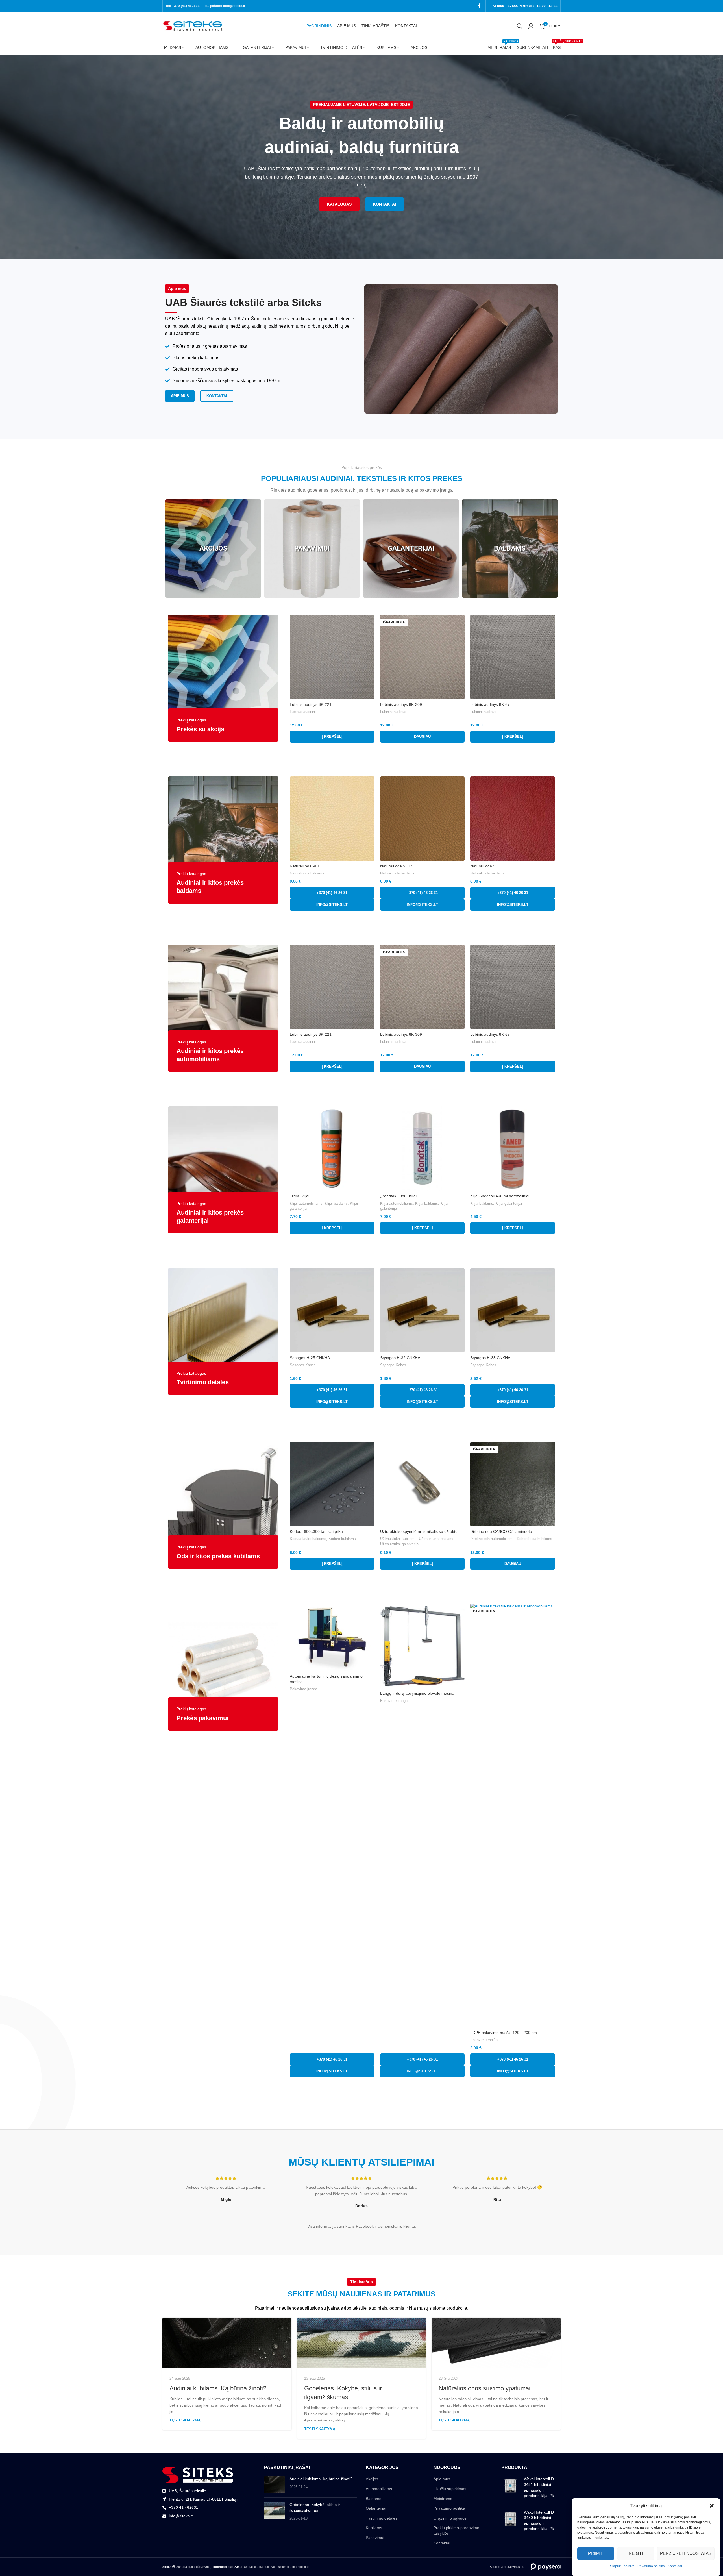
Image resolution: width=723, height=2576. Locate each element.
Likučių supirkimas (450, 2489)
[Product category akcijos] (213, 549)
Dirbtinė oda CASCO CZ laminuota (501, 1531)
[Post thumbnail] (275, 2485)
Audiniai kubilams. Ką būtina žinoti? (218, 2388)
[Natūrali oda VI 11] (513, 819)
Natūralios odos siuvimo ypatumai (484, 2388)
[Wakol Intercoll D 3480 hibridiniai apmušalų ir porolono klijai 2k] (510, 2522)
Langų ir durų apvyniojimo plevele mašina (417, 1693)
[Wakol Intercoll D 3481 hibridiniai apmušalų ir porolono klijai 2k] (510, 2488)
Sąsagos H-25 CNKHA (310, 1358)
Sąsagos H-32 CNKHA (400, 1358)
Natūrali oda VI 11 (486, 866)
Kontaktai (675, 2566)
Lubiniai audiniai (303, 712)
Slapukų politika (622, 2566)
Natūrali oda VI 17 (306, 866)
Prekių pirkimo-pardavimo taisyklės (456, 2531)
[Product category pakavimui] (312, 549)
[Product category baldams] (510, 549)
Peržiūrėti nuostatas (686, 2553)
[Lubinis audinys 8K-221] (332, 657)
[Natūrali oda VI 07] (423, 819)
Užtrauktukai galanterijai (400, 1544)
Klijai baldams (336, 1203)
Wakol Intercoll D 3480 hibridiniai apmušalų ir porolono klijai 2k (539, 2520)
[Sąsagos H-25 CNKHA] (332, 1310)
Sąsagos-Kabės (303, 1365)
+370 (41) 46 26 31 (332, 893)
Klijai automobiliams (306, 1203)
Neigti (636, 2553)
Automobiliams (379, 2489)
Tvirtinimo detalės (382, 2518)
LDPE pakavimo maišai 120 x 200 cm (504, 2033)
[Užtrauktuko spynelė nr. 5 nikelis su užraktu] (423, 1484)
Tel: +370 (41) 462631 (183, 6)
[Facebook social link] (479, 6)
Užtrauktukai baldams (437, 1539)
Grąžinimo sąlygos (450, 2518)
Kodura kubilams (342, 1539)
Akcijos (372, 2479)
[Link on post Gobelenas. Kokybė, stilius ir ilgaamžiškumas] (362, 2343)
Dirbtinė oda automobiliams (492, 1539)
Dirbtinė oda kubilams (534, 1539)
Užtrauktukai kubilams (398, 1539)
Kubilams (374, 2528)
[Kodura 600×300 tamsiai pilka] (332, 1484)
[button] (712, 2506)
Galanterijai (376, 2508)
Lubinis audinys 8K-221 (311, 704)
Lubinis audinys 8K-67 (490, 704)
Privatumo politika (651, 2566)
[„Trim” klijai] (332, 1149)
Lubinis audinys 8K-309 (401, 704)
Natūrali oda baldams (307, 873)
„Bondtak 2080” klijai (398, 1196)
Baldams (374, 2499)
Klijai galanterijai (509, 1203)
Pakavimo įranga (303, 1689)
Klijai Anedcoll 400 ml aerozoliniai (500, 1196)
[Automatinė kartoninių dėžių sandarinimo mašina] (332, 1637)
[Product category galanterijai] (411, 549)
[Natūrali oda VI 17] (332, 819)
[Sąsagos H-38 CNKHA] (513, 1310)
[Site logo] (193, 26)
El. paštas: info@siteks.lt (225, 6)
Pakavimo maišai (484, 2040)
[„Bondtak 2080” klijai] (423, 1149)
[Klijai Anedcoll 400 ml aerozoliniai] (513, 1149)
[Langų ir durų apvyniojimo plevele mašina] (423, 1646)
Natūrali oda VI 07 (396, 866)
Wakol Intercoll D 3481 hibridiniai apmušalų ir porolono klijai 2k (539, 2487)
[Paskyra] (531, 26)
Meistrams (443, 2499)
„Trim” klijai (300, 1196)
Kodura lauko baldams (308, 1539)
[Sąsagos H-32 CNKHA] (423, 1310)
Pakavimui (375, 2538)
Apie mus (442, 2479)
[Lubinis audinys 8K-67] (513, 657)
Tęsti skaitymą (185, 2420)
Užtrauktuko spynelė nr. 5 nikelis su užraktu (419, 1531)
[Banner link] (223, 678)
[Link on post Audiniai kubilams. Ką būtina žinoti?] (227, 2343)
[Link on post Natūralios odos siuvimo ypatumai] (496, 2343)
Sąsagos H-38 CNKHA (490, 1358)
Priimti (596, 2553)
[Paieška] (520, 26)
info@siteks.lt (332, 905)
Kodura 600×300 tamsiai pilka (316, 1531)
